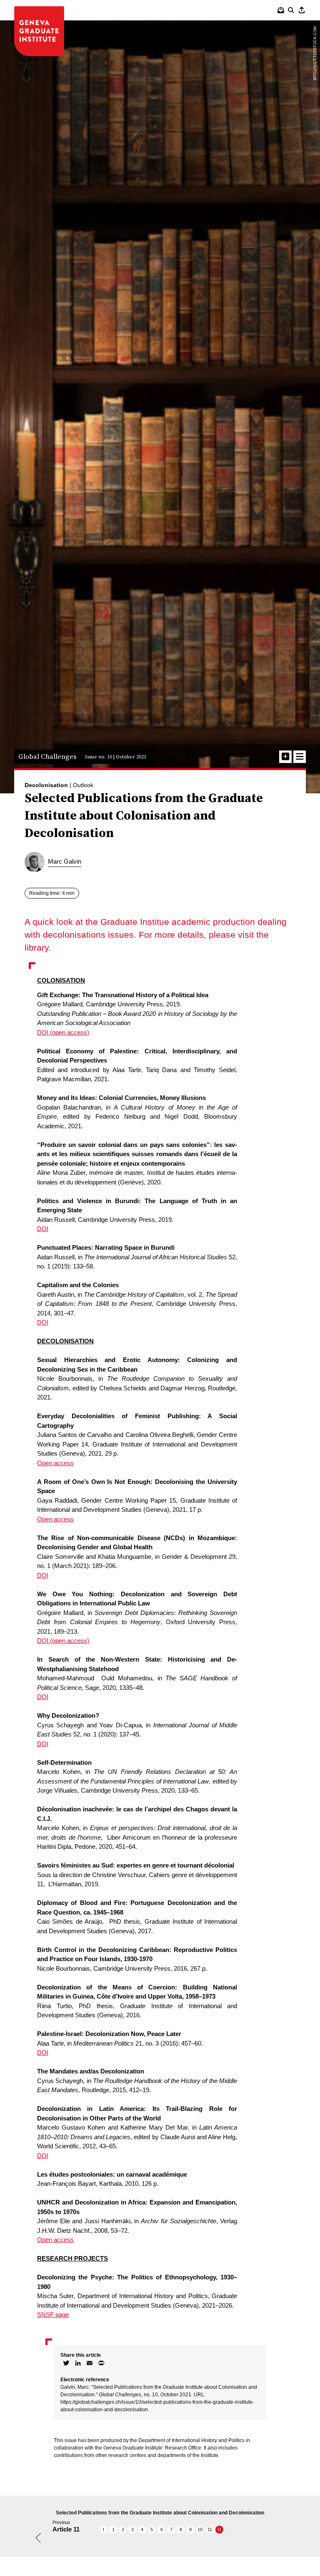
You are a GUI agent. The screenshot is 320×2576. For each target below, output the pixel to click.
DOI (43, 1229)
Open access (55, 1463)
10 (200, 2529)
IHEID (39, 31)
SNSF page (53, 2315)
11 (210, 2529)
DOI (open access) (63, 1032)
